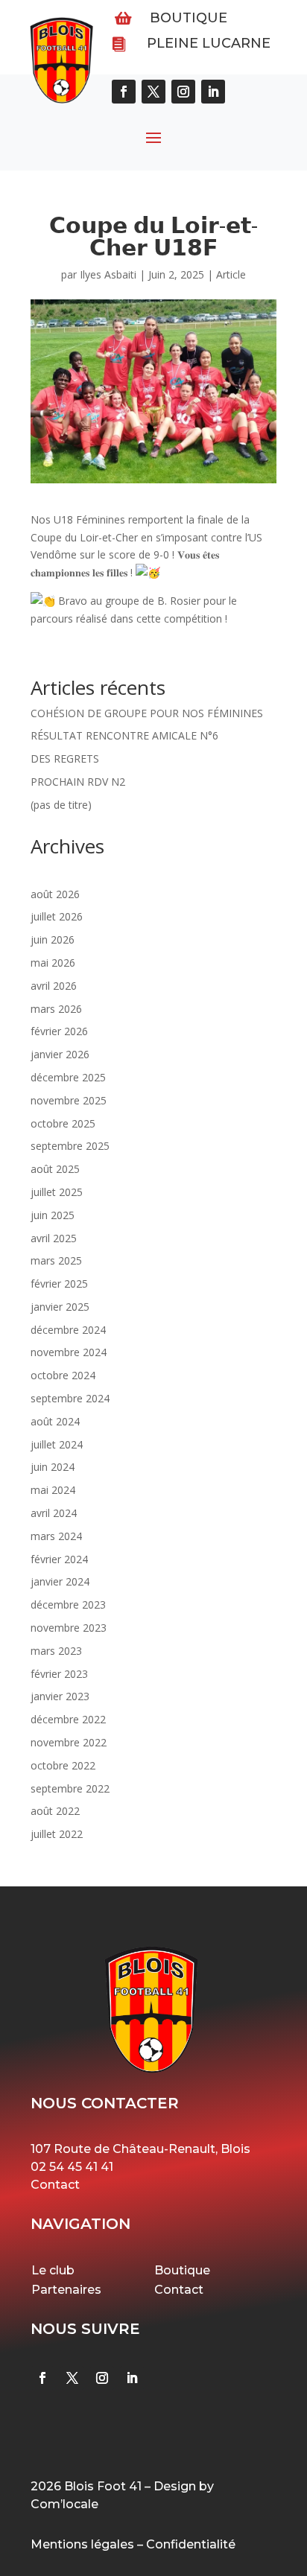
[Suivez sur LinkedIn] (132, 2378)
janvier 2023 (60, 1696)
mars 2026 (56, 1009)
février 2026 (59, 1031)
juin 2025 (53, 1215)
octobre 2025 (63, 1123)
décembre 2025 (68, 1077)
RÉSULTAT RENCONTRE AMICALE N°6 (124, 735)
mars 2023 (56, 1651)
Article (231, 274)
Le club (53, 2270)
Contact (55, 2185)
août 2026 (55, 894)
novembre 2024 (69, 1352)
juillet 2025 (57, 1192)
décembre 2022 (68, 1719)
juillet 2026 (57, 916)
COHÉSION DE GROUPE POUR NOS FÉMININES (147, 713)
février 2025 (59, 1284)
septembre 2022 (70, 1788)
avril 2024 (54, 1513)
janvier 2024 (60, 1581)
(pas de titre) (61, 805)
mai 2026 (53, 963)
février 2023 (59, 1674)
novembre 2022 (69, 1742)
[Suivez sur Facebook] (42, 2378)
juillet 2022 (57, 1834)
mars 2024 (56, 1536)
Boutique (189, 18)
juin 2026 (53, 939)
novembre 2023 (69, 1628)
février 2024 (59, 1559)
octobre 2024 (63, 1375)
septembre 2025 (70, 1146)
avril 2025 (54, 1238)
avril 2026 (54, 986)
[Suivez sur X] (72, 2378)
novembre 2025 (69, 1100)
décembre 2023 (68, 1605)
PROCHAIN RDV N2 (78, 782)
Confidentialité (191, 2544)
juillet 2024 (57, 1444)
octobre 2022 (63, 1765)
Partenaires (66, 2290)
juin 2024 (53, 1467)
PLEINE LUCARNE (209, 43)
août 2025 (55, 1169)
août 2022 (55, 1811)
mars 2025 (56, 1260)
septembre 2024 (70, 1398)
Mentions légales (82, 2544)
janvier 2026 (60, 1054)
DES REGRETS (65, 759)
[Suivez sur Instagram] (102, 2378)
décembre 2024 (68, 1330)
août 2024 (55, 1421)
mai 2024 (53, 1490)
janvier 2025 (60, 1307)
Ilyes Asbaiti (108, 274)
